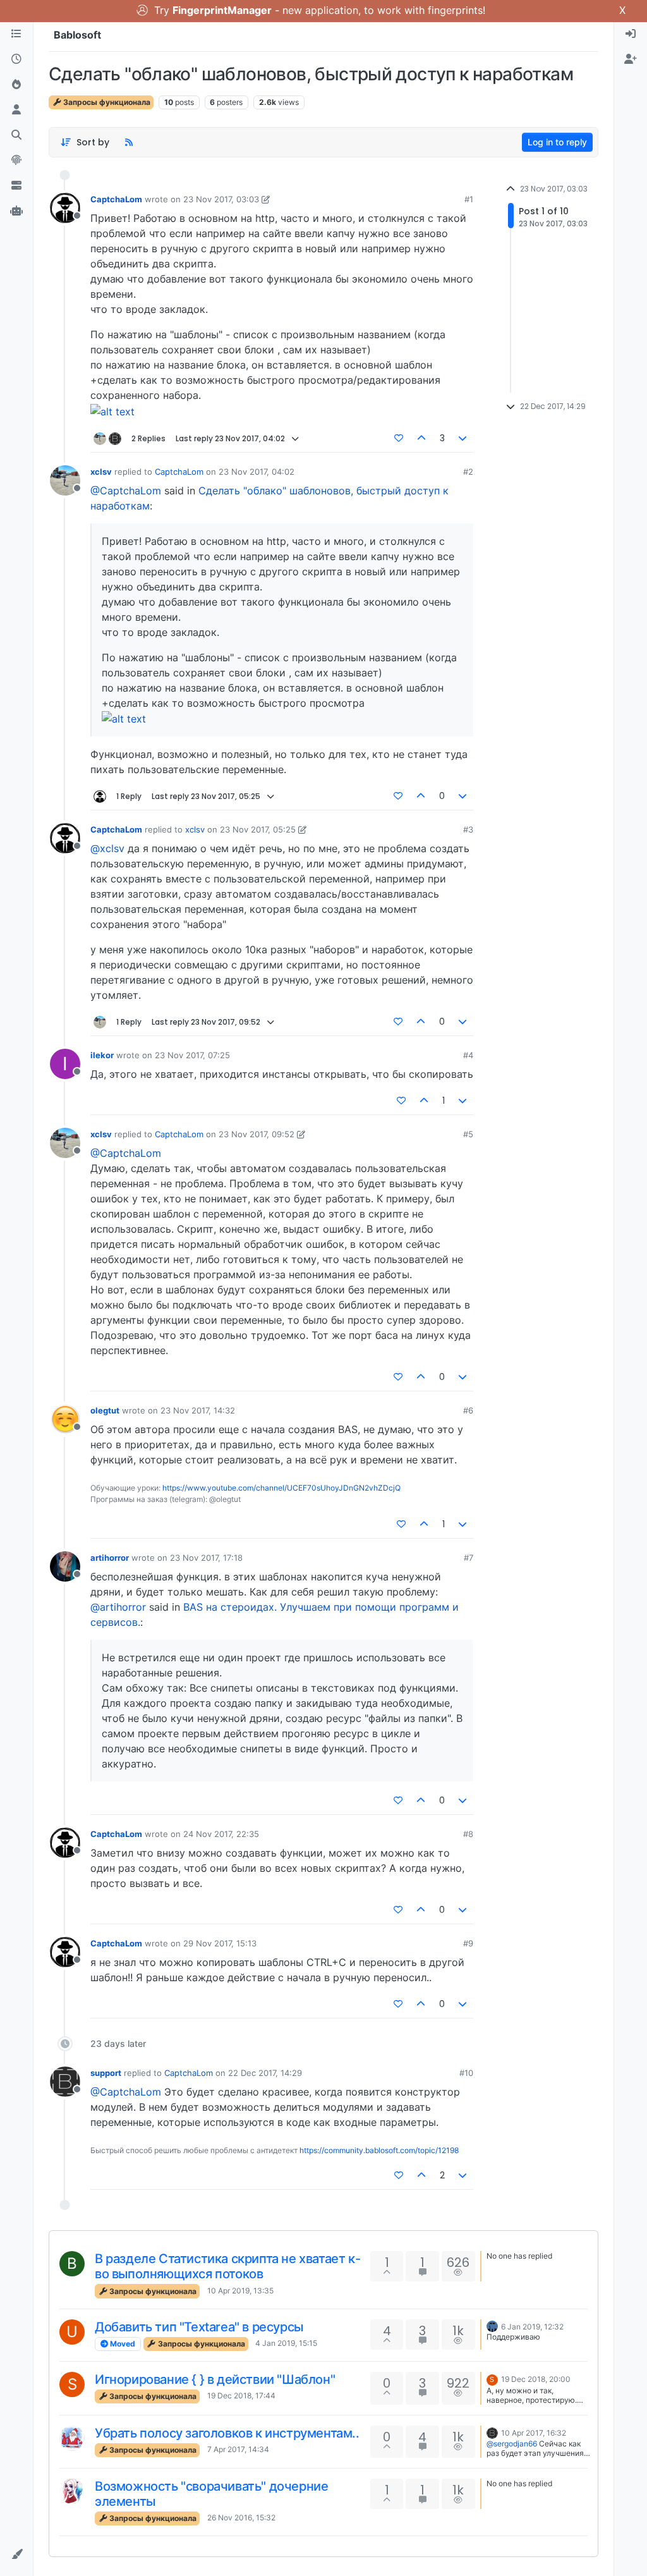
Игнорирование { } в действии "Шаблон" (215, 2379)
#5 (468, 1134)
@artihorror (118, 1607)
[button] (16, 2555)
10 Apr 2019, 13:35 (240, 2291)
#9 (468, 1943)
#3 (468, 829)
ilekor (102, 1055)
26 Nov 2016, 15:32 (241, 2518)
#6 (468, 1410)
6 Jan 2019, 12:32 (532, 2327)
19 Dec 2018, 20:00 (536, 2379)
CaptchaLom (116, 199)
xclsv (101, 472)
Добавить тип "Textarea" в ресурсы (199, 2327)
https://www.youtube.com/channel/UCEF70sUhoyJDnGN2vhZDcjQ (281, 1488)
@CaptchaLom (126, 491)
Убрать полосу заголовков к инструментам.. (227, 2433)
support (106, 2073)
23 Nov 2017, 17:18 (206, 1558)
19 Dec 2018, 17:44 (241, 2396)
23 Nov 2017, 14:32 (198, 1410)
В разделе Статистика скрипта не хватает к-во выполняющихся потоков (227, 2266)
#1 (469, 199)
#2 (468, 472)
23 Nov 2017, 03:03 (221, 199)
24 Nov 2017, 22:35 (221, 1834)
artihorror (110, 1558)
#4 (468, 1055)
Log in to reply (557, 142)
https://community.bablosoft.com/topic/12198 (379, 2150)
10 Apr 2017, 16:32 (534, 2433)
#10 (466, 2073)
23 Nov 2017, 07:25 (192, 1055)
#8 (468, 1834)
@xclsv (107, 848)
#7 (469, 1558)
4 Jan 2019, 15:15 (286, 2343)
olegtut (105, 1410)
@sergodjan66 (512, 2444)
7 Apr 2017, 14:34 (238, 2449)
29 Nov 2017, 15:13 (220, 1943)
